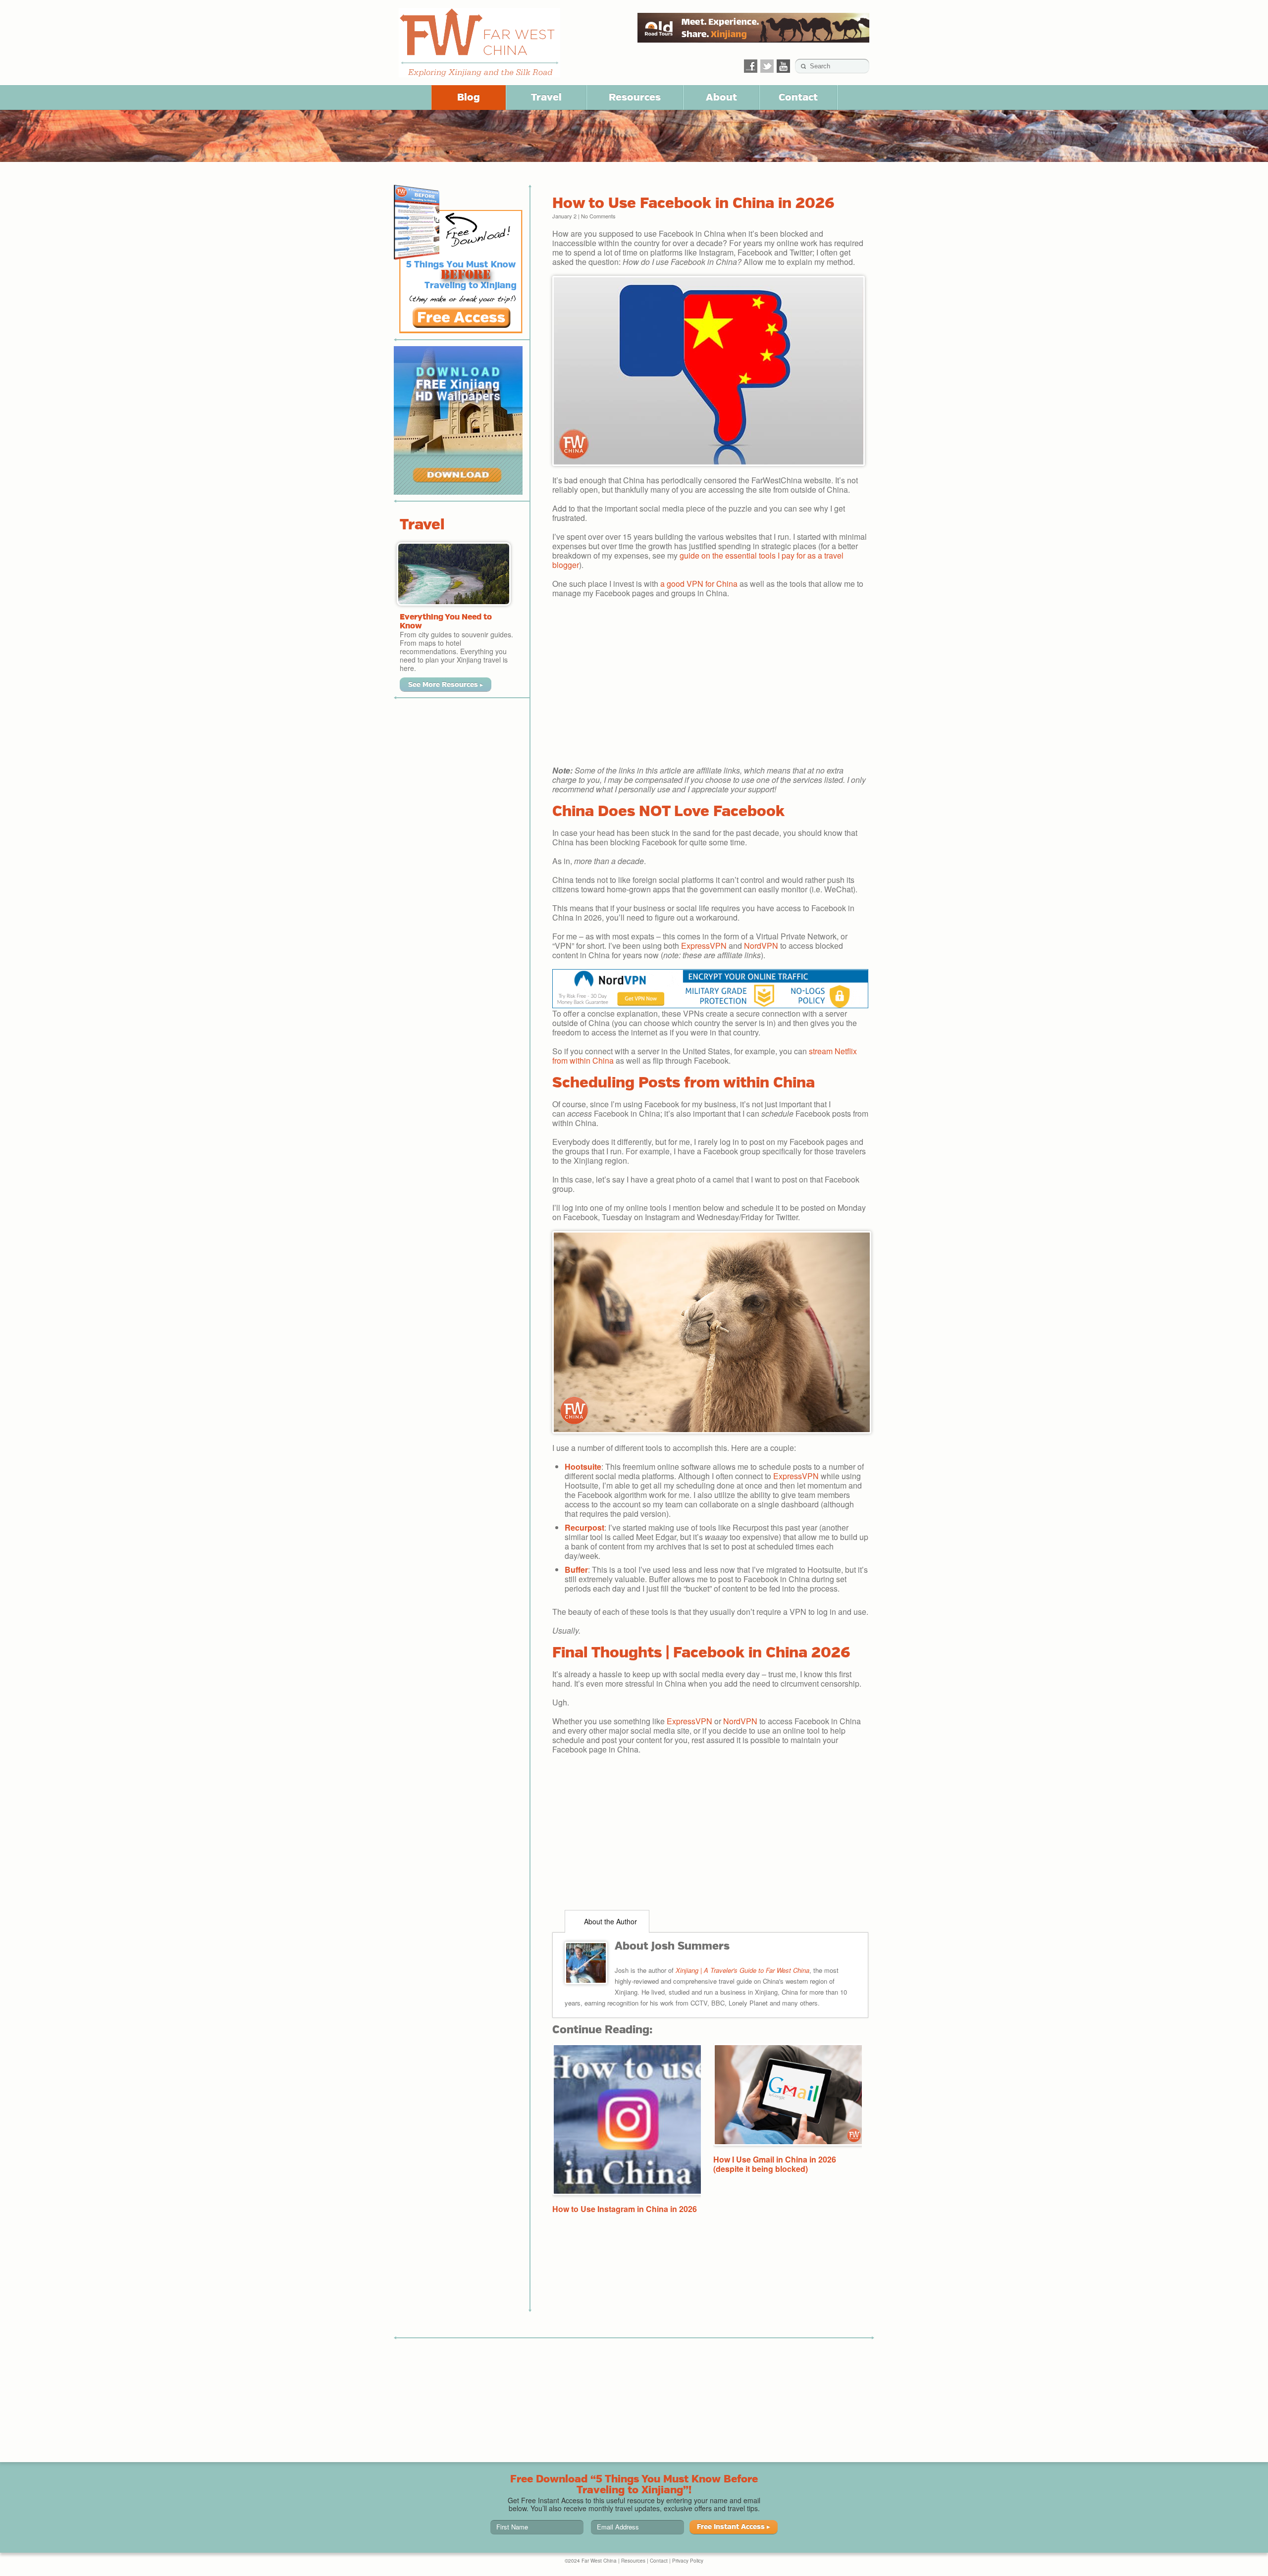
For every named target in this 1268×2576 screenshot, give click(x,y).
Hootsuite (583, 1467)
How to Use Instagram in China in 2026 (625, 2209)
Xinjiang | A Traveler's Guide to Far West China (742, 1970)
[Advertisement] (710, 686)
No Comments (598, 216)
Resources (635, 97)
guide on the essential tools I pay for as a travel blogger (698, 560)
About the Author (609, 1921)
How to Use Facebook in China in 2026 (693, 203)
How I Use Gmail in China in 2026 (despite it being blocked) (775, 2164)
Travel (546, 97)
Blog (469, 97)
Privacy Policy (688, 2561)
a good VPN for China (699, 584)
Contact (798, 97)
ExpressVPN (704, 946)
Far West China (479, 43)
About (721, 97)
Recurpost (584, 1527)
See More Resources (446, 684)
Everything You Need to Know (446, 621)
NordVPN (761, 946)
